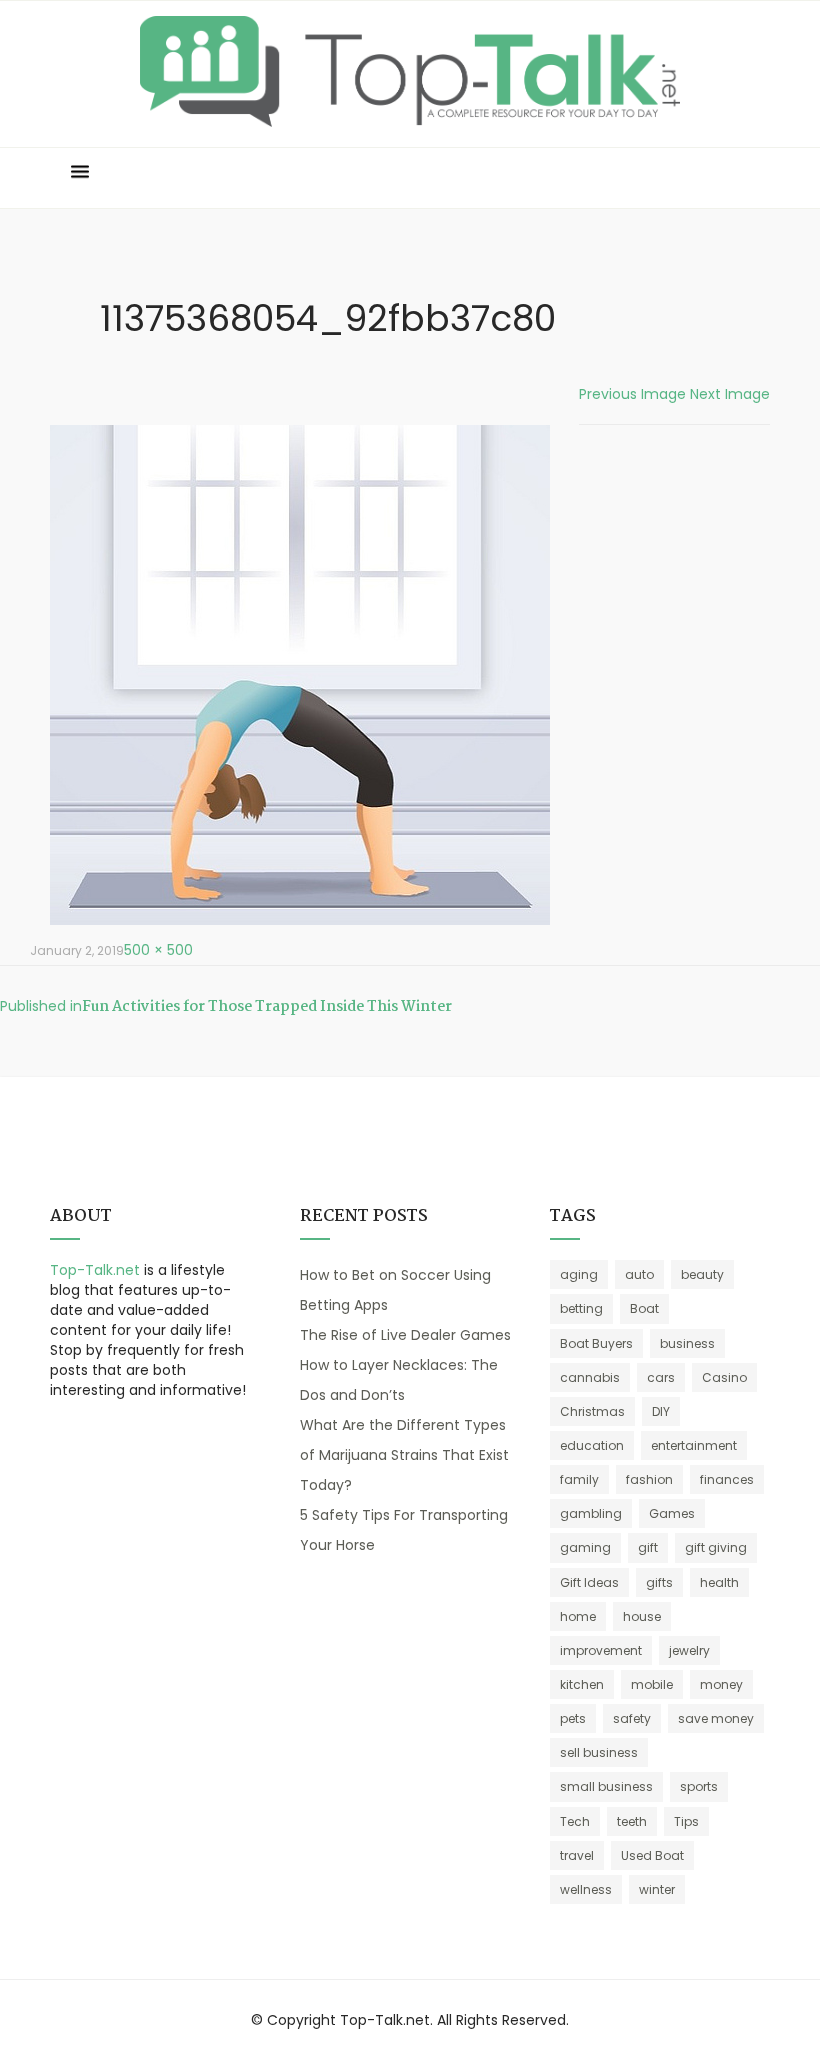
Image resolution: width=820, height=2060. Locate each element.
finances (727, 1479)
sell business (599, 1752)
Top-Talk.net (95, 1270)
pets (573, 1718)
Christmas (592, 1411)
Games (672, 1513)
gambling (591, 1513)
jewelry (689, 1650)
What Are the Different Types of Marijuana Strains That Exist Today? (404, 1455)
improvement (601, 1650)
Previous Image (632, 394)
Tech (575, 1821)
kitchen (582, 1684)
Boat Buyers (596, 1343)
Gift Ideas (589, 1582)
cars (661, 1377)
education (592, 1445)
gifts (659, 1582)
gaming (585, 1547)
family (579, 1479)
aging (579, 1274)
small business (606, 1786)
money (721, 1684)
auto (639, 1274)
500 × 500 (158, 950)
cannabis (590, 1377)
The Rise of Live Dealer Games (405, 1335)
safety (632, 1718)
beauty (702, 1274)
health (719, 1582)
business (687, 1343)
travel (577, 1855)
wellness (586, 1889)
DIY (661, 1411)
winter (657, 1889)
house (642, 1616)
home (578, 1616)
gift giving (716, 1547)
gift (648, 1547)
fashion (649, 1479)
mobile (652, 1684)
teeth (632, 1821)
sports (699, 1786)
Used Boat (652, 1855)
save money (716, 1718)
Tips (686, 1821)
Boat (644, 1308)
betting (581, 1308)
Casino (724, 1377)
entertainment (694, 1445)
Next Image (730, 394)
